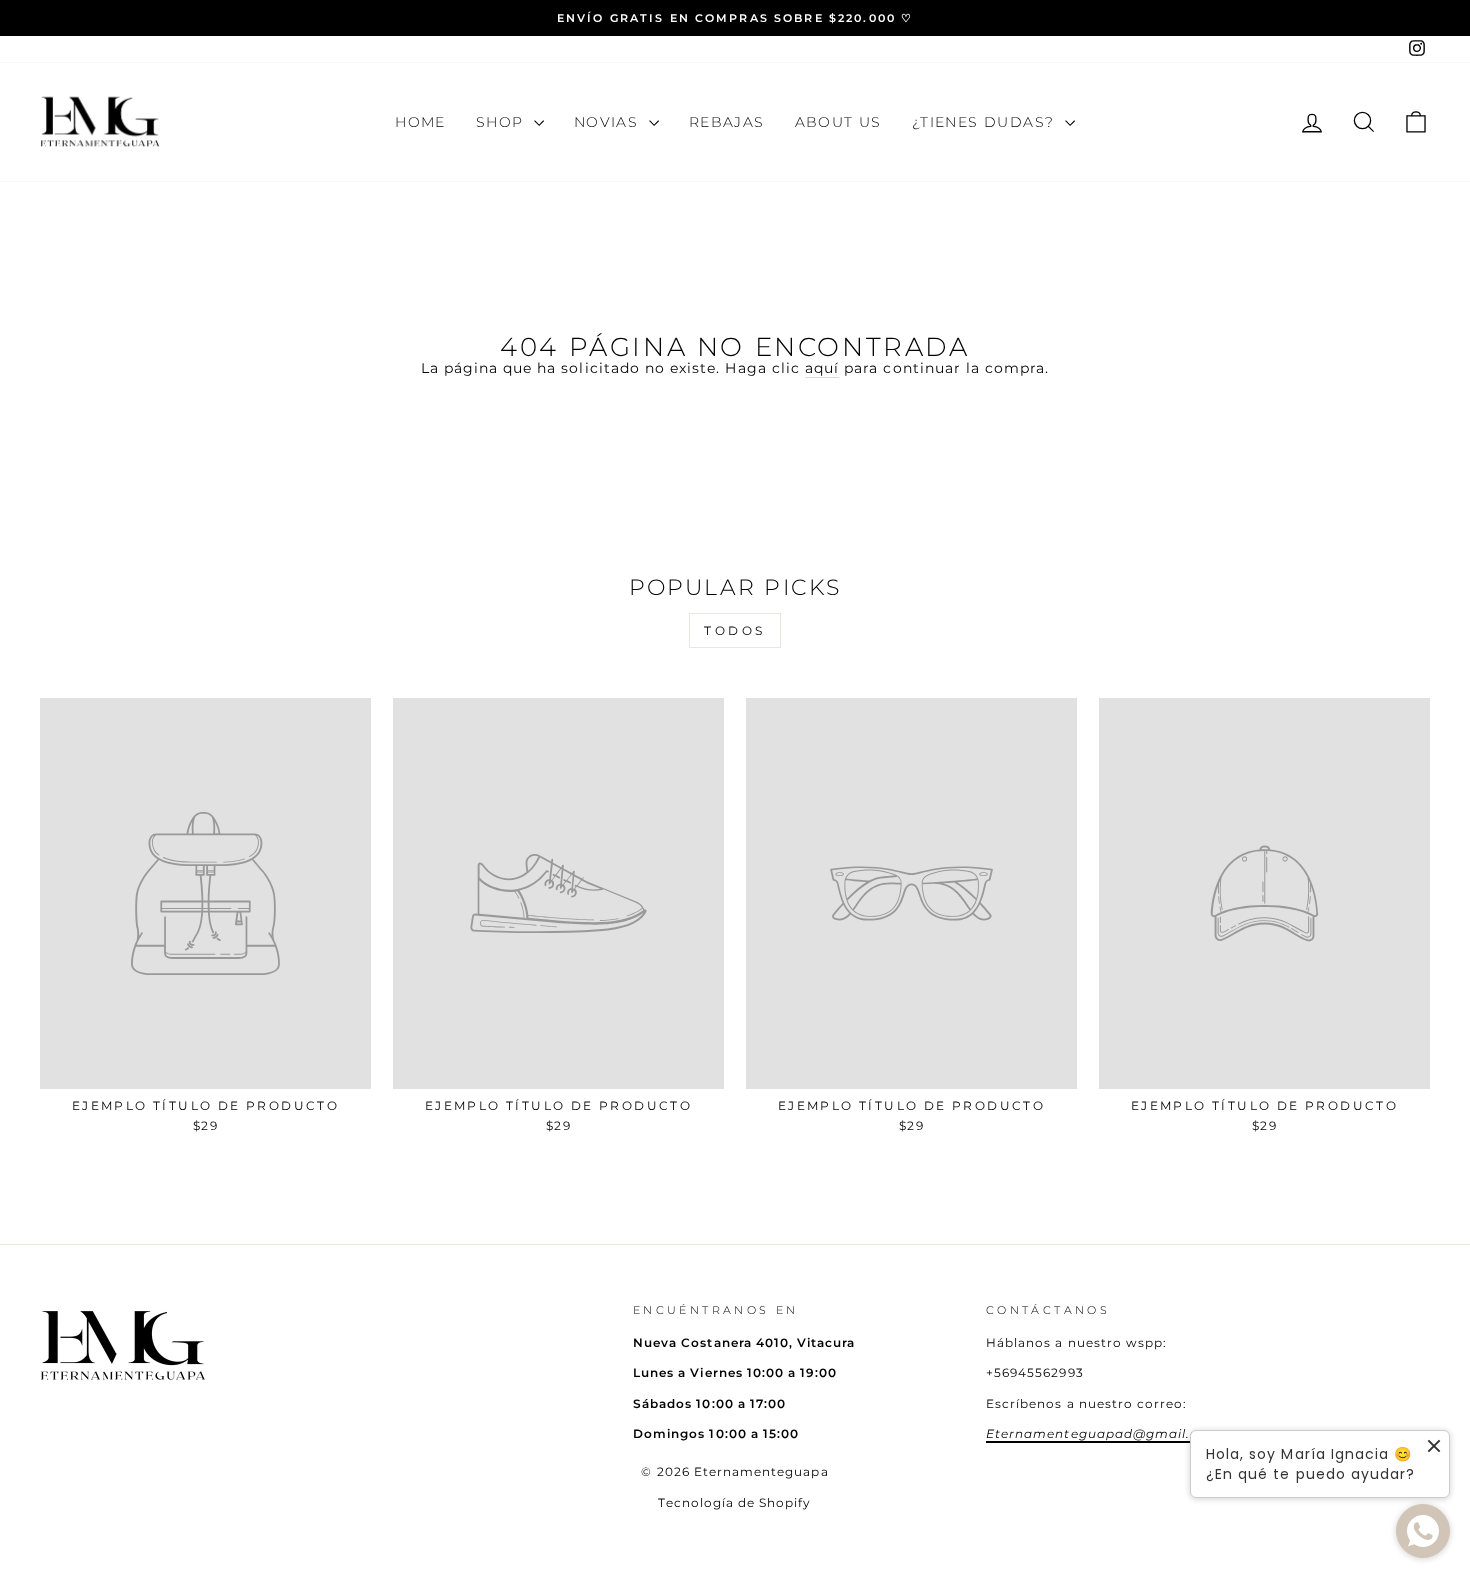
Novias (609, 122)
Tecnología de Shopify (734, 1502)
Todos (735, 630)
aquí (822, 368)
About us (838, 122)
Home (420, 122)
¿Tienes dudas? (986, 122)
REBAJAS (727, 122)
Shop (502, 122)
